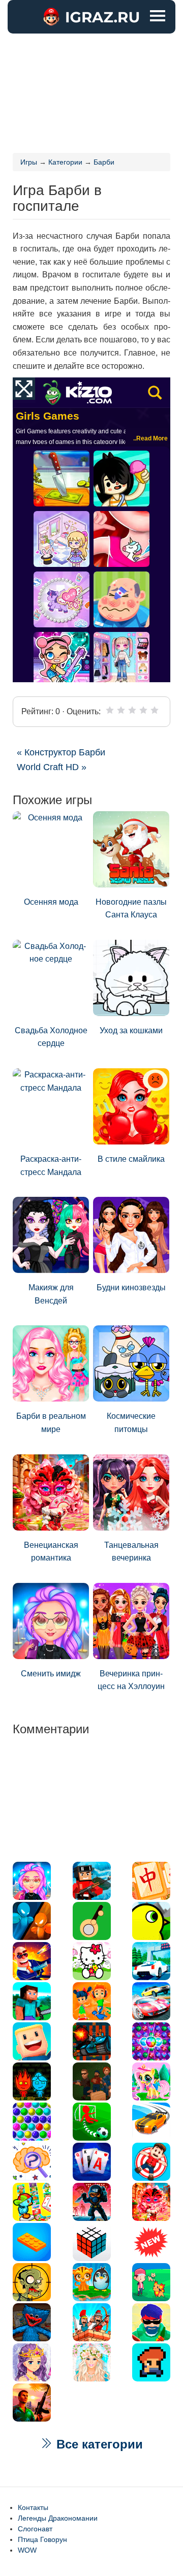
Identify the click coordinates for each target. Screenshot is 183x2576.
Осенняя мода (51, 902)
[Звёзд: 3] (132, 710)
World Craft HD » (52, 767)
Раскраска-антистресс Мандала (51, 1166)
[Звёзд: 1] (110, 710)
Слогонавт (35, 2529)
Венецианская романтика (51, 1552)
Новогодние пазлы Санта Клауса (131, 909)
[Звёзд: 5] (155, 710)
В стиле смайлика (131, 1159)
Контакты (33, 2507)
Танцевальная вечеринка (131, 1552)
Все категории (98, 2444)
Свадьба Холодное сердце (51, 1037)
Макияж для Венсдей (51, 1294)
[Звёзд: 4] (143, 710)
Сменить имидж (51, 1674)
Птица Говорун (42, 2539)
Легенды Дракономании (58, 2518)
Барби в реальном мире (51, 1423)
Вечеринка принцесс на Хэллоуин (131, 1680)
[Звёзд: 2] (121, 710)
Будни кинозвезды (131, 1287)
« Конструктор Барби (61, 752)
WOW (27, 2550)
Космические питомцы (131, 1423)
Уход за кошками (131, 1030)
